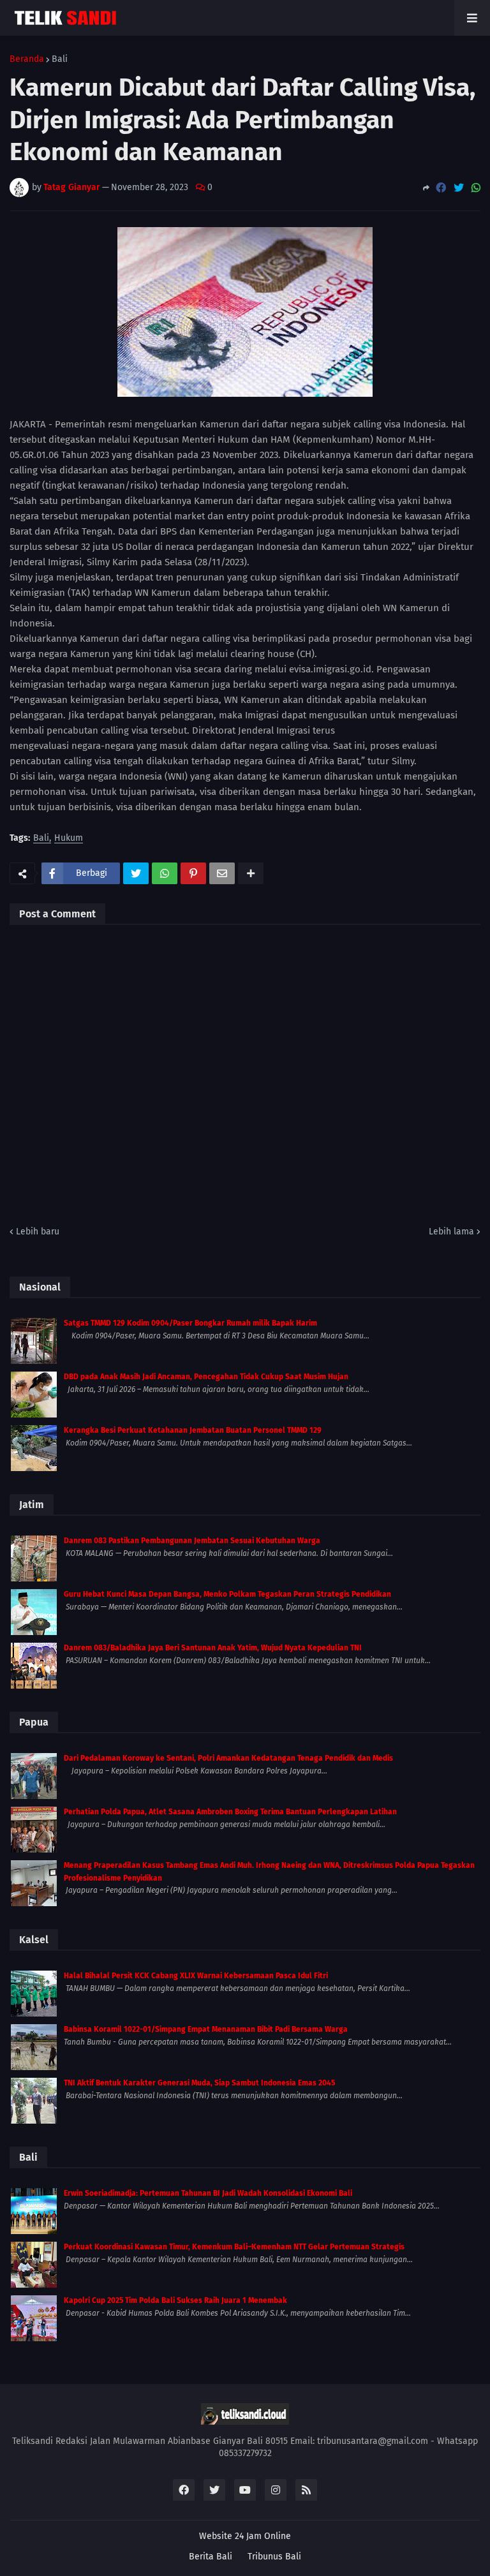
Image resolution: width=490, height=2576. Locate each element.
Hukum (69, 839)
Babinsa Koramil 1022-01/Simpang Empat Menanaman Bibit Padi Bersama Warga (206, 2029)
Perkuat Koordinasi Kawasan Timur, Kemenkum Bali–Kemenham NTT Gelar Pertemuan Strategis (234, 2247)
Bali (60, 59)
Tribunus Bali (274, 2557)
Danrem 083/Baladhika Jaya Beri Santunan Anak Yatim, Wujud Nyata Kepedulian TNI (213, 1648)
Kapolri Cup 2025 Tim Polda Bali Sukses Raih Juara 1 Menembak (175, 2300)
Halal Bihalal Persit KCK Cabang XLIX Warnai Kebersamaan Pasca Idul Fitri (196, 1976)
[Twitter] (459, 188)
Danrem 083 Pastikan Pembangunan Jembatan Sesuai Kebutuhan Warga (192, 1541)
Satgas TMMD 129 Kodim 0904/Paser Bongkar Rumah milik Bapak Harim (190, 1323)
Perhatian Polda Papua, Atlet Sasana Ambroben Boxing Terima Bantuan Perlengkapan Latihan (230, 1812)
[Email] (222, 873)
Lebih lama (451, 1232)
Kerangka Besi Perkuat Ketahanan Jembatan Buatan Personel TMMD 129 (193, 1430)
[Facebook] (441, 188)
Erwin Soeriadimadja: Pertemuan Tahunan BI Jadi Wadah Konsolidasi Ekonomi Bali (208, 2193)
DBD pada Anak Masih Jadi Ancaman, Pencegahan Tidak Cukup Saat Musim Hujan (206, 1377)
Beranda (27, 59)
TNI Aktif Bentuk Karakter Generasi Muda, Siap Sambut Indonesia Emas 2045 (199, 2083)
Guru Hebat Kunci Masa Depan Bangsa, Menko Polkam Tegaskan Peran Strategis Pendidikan (227, 1594)
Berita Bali (211, 2557)
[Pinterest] (193, 873)
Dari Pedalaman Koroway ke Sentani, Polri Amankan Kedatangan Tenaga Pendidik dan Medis (228, 1758)
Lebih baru (38, 1232)
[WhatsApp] (476, 188)
